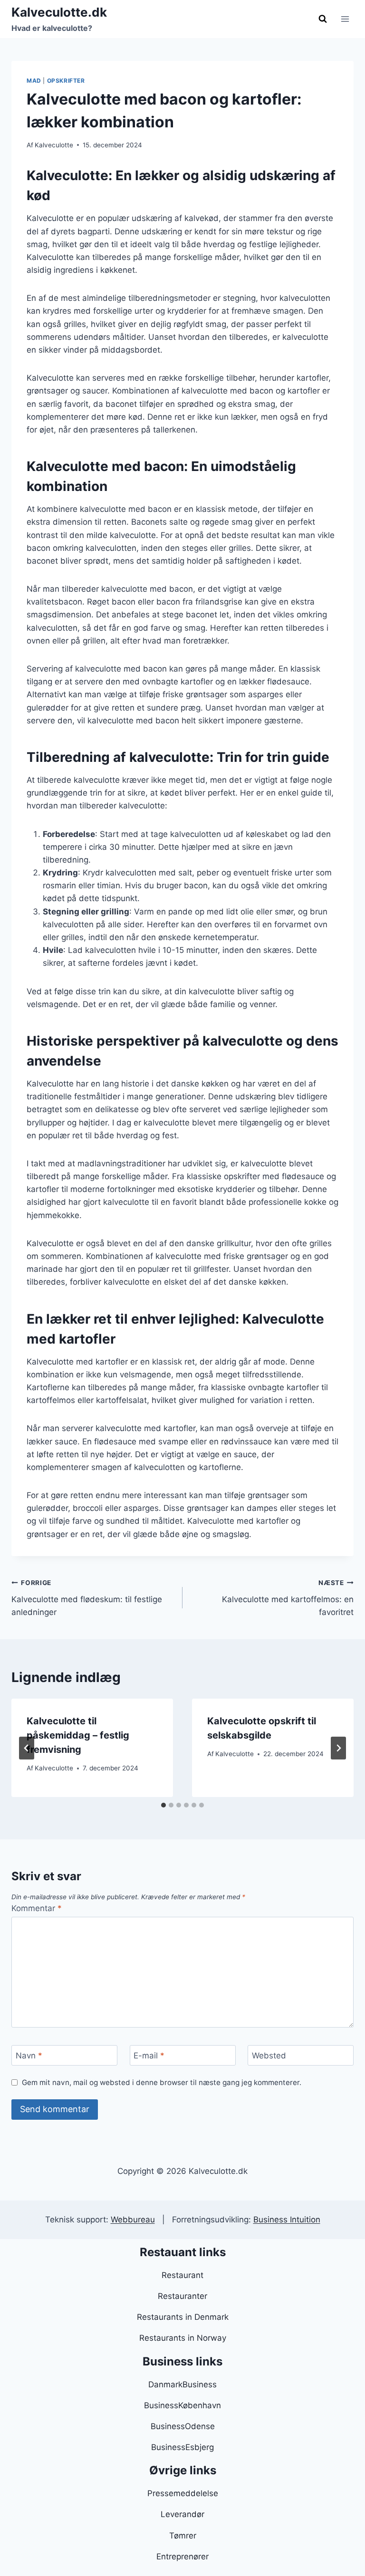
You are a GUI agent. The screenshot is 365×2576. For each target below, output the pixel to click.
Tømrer (183, 2536)
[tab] (163, 1805)
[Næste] (338, 1748)
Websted (269, 2056)
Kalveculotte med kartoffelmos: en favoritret (288, 1598)
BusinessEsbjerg (182, 2447)
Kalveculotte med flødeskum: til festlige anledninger (87, 1598)
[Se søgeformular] (323, 19)
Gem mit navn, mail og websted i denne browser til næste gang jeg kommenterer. (162, 2082)
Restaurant (182, 2275)
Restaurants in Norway (183, 2338)
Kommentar (37, 1908)
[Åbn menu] (345, 19)
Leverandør (182, 2514)
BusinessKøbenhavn (182, 2405)
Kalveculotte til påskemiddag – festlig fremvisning (78, 1735)
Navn (29, 2056)
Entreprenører (182, 2557)
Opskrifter (66, 81)
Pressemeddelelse (183, 2493)
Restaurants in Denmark (183, 2317)
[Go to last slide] (27, 1748)
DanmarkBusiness (182, 2384)
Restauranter (182, 2296)
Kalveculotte (54, 145)
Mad (34, 81)
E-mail (149, 2056)
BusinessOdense (183, 2426)
